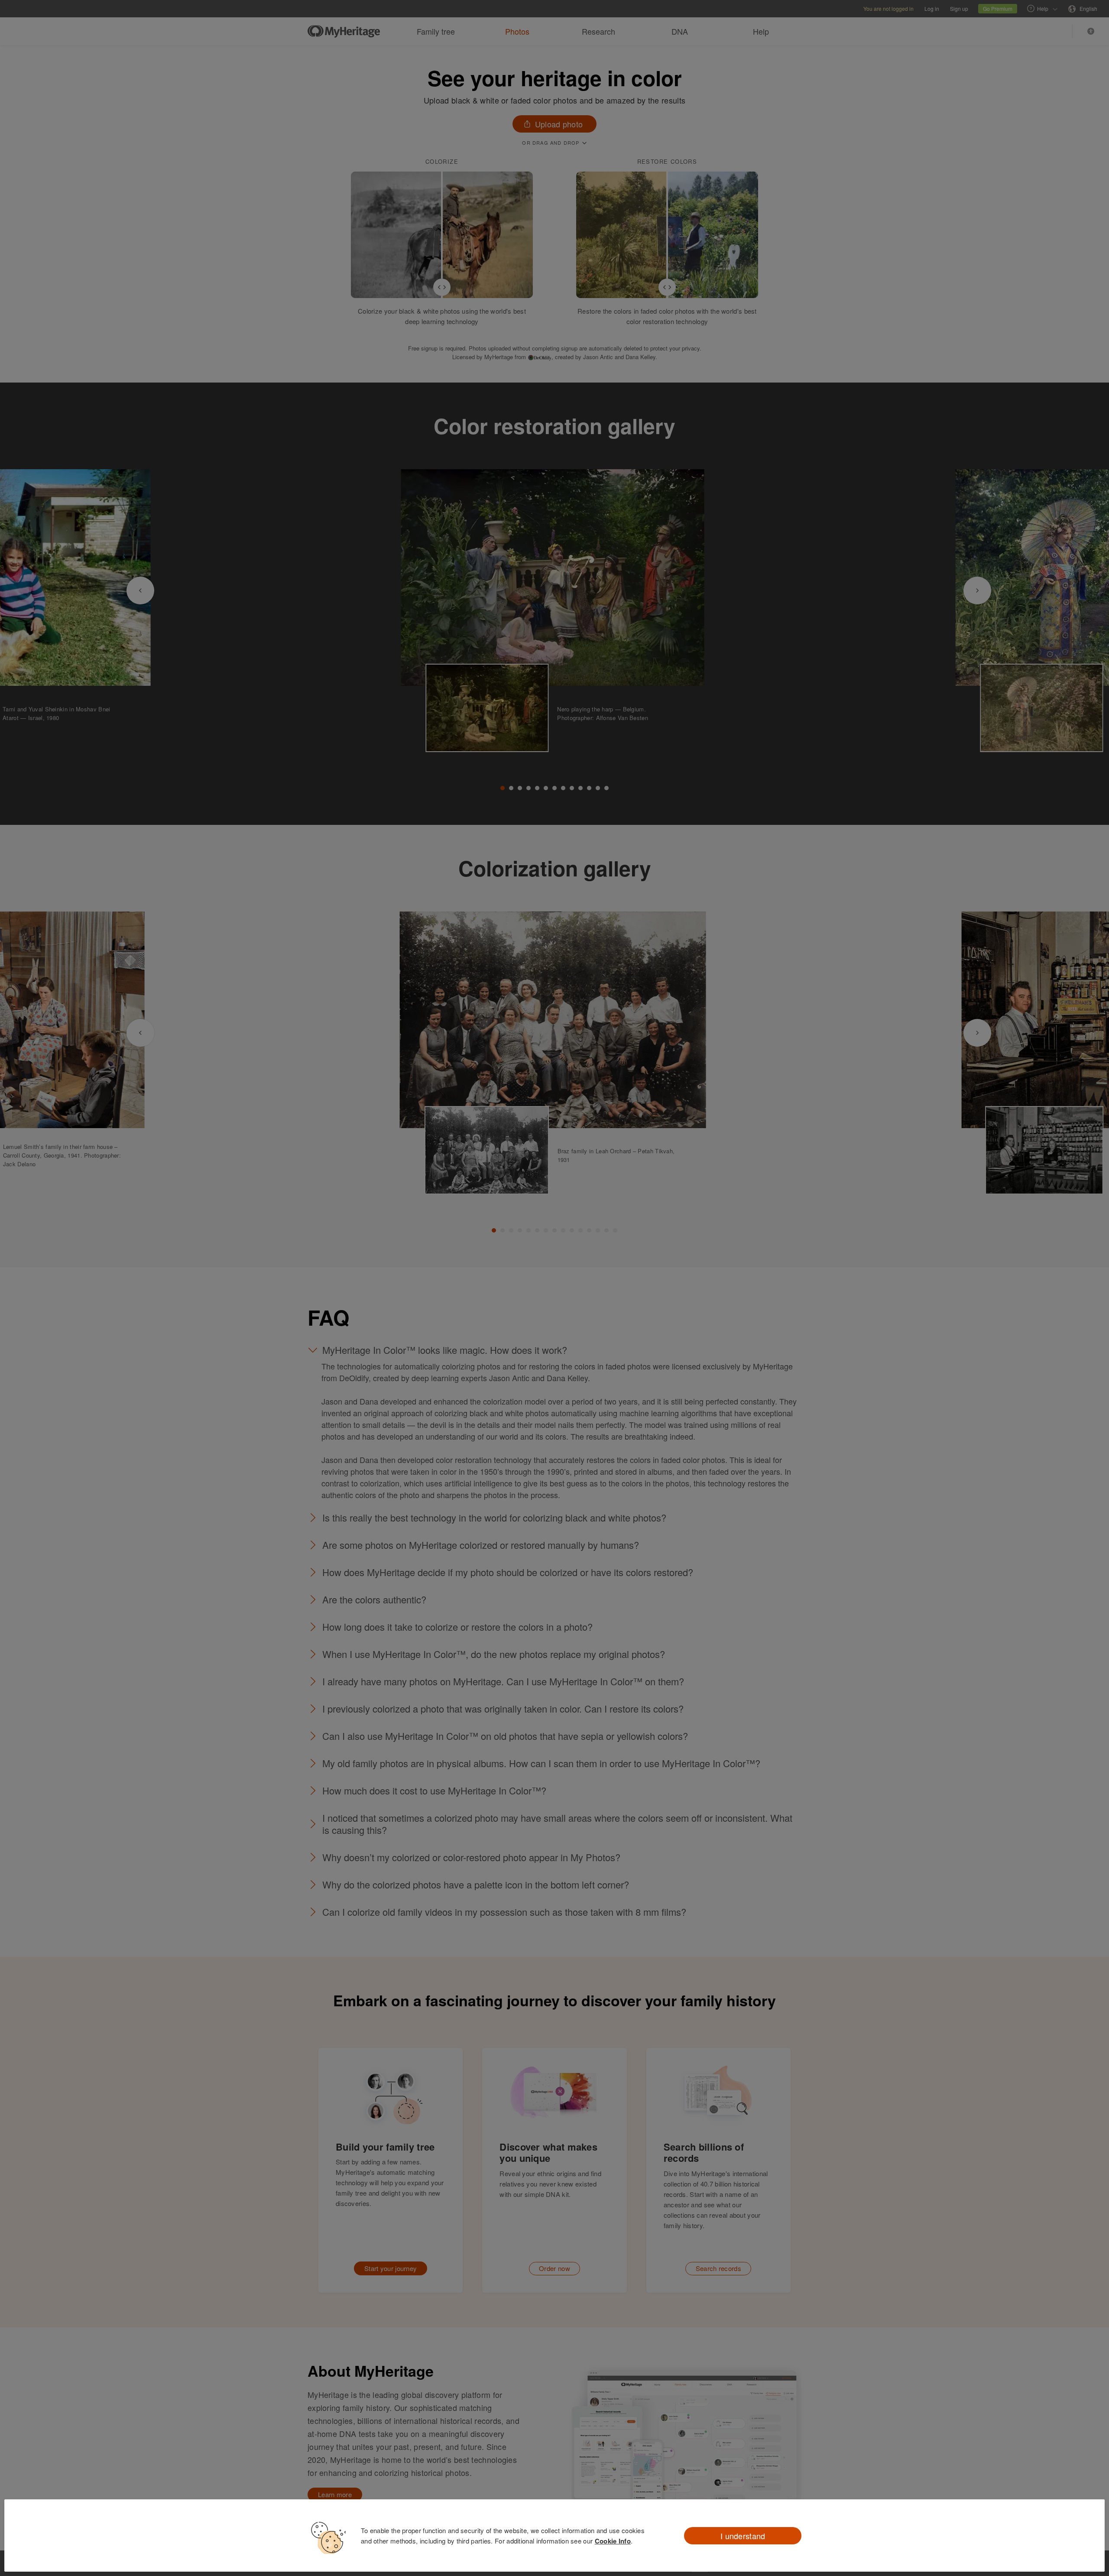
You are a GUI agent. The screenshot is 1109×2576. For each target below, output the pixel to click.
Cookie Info (613, 2541)
